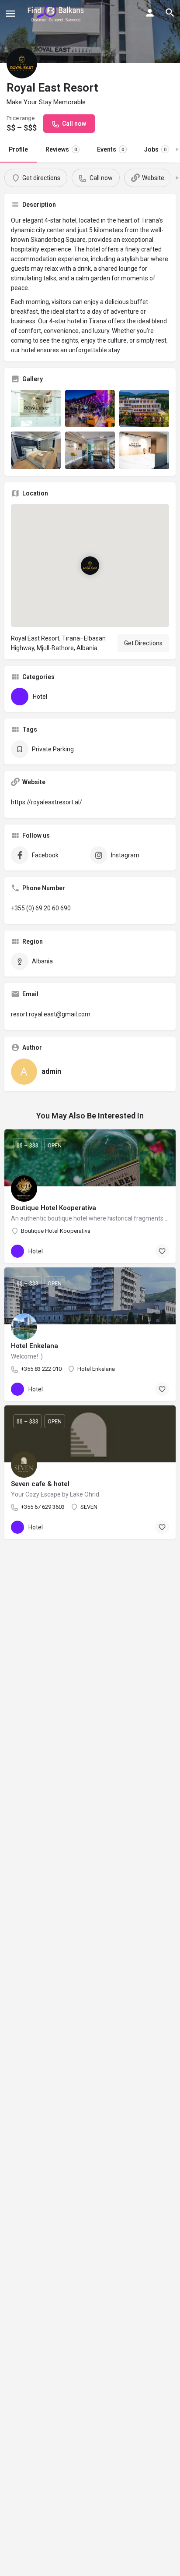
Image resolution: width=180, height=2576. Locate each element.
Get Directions (143, 643)
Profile (18, 149)
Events (111, 149)
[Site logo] (57, 13)
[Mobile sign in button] (150, 13)
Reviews (61, 149)
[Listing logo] (22, 63)
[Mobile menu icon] (10, 13)
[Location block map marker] (90, 566)
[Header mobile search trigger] (170, 13)
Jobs (155, 149)
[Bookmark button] (162, 1251)
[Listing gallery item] (36, 409)
